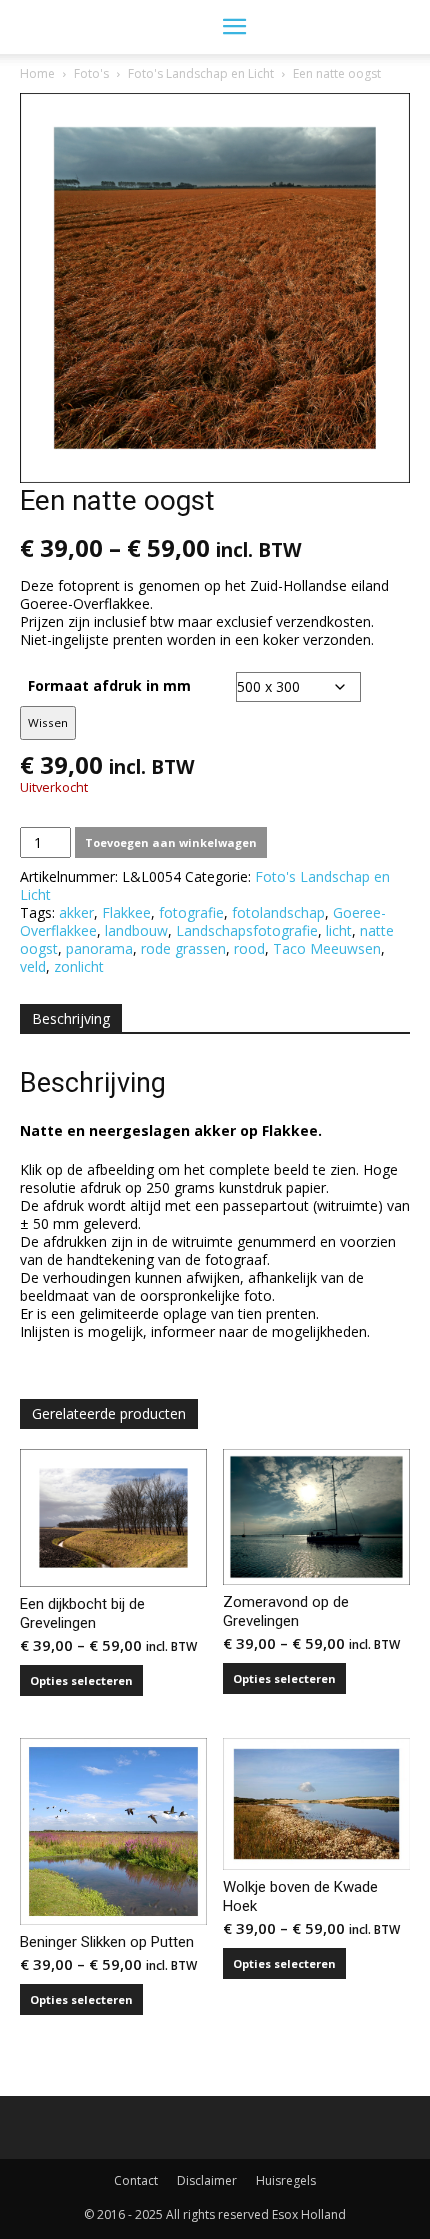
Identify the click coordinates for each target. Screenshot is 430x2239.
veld (33, 966)
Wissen (48, 722)
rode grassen (183, 948)
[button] (234, 27)
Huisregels (286, 2180)
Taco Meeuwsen (327, 948)
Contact (136, 2180)
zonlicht (79, 966)
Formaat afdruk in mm (109, 685)
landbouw (136, 930)
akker (76, 912)
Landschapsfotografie (247, 930)
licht (339, 930)
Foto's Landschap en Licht (201, 73)
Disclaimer (207, 2180)
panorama (99, 948)
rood (249, 948)
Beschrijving (71, 1018)
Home (37, 73)
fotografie (191, 912)
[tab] (71, 1019)
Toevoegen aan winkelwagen (171, 842)
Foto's (91, 73)
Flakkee (126, 912)
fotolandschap (278, 912)
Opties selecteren (81, 1680)
